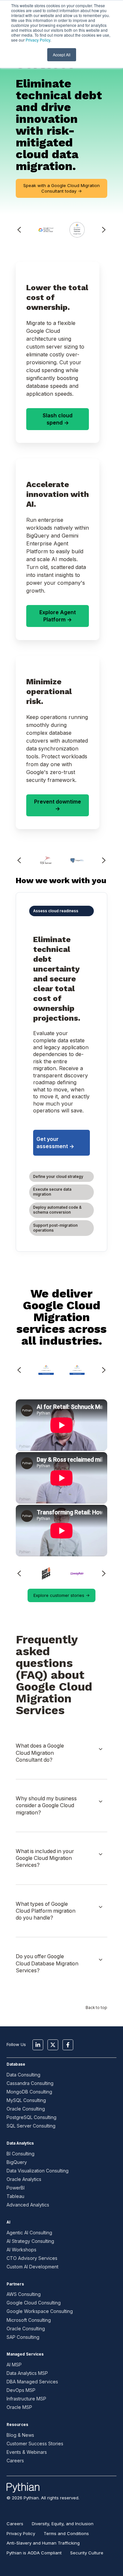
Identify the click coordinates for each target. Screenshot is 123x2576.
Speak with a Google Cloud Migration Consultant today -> (61, 188)
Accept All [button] (62, 55)
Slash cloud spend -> (58, 419)
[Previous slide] (19, 860)
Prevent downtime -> (58, 805)
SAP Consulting (23, 2337)
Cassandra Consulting (30, 2083)
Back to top (96, 2008)
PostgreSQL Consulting (31, 2117)
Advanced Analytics (28, 2205)
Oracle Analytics (24, 2179)
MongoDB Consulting (29, 2092)
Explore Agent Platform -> (58, 616)
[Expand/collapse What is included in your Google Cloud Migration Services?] (101, 1854)
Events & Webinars (27, 2452)
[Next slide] (104, 230)
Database (16, 2064)
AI (8, 2222)
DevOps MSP (21, 2390)
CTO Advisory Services (32, 2258)
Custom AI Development (32, 2267)
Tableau (15, 2196)
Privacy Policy (38, 40)
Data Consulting (23, 2075)
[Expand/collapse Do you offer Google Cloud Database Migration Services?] (101, 1960)
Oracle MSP (19, 2407)
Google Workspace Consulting (40, 2311)
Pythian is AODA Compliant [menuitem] (34, 2553)
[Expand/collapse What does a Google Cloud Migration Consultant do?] (101, 1749)
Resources (17, 2425)
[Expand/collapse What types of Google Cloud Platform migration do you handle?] (101, 1907)
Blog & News (20, 2435)
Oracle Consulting (26, 2109)
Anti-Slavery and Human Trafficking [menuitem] (43, 2543)
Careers (15, 2461)
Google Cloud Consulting (34, 2303)
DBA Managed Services (32, 2382)
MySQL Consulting (26, 2100)
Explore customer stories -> (61, 1595)
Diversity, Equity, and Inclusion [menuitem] (63, 2524)
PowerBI (16, 2188)
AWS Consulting (24, 2294)
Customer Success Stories (35, 2443)
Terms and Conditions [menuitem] (66, 2533)
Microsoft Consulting (29, 2320)
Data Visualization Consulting (38, 2171)
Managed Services (25, 2354)
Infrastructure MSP (26, 2399)
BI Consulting (20, 2154)
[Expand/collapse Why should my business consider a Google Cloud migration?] (101, 1802)
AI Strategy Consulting (30, 2241)
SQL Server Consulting (31, 2126)
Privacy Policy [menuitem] (21, 2533)
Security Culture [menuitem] (87, 2553)
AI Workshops (21, 2250)
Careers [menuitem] (15, 2524)
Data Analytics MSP (27, 2373)
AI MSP (14, 2365)
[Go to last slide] (19, 230)
